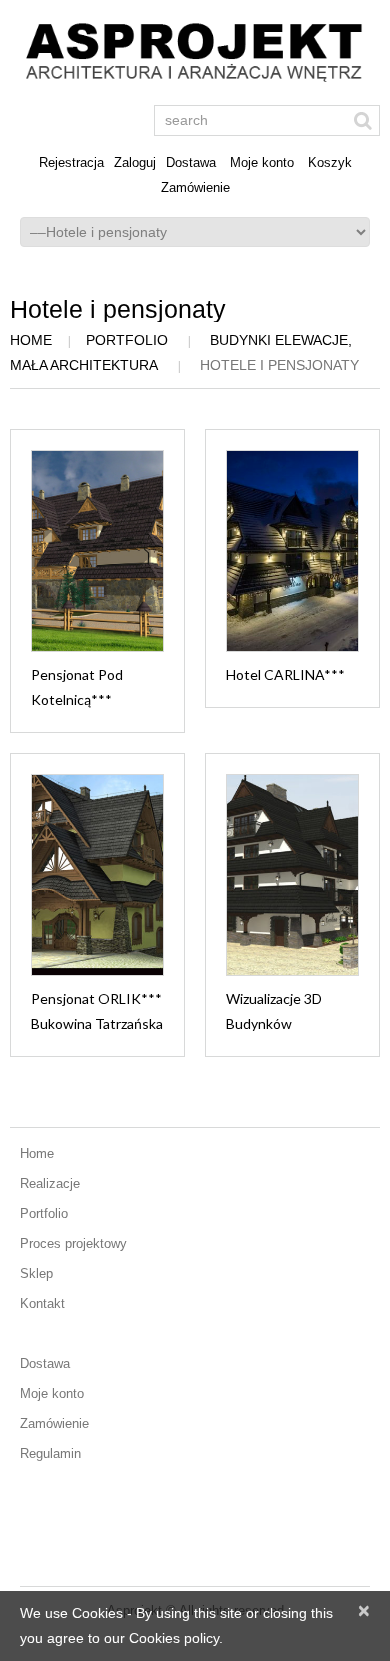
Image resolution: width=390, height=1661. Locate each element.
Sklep (36, 1273)
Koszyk (330, 162)
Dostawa (191, 162)
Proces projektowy (73, 1243)
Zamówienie (195, 187)
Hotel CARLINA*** (285, 674)
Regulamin (50, 1453)
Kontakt (42, 1303)
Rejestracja (71, 162)
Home (31, 340)
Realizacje (50, 1183)
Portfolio (127, 340)
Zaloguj (135, 162)
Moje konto (262, 162)
